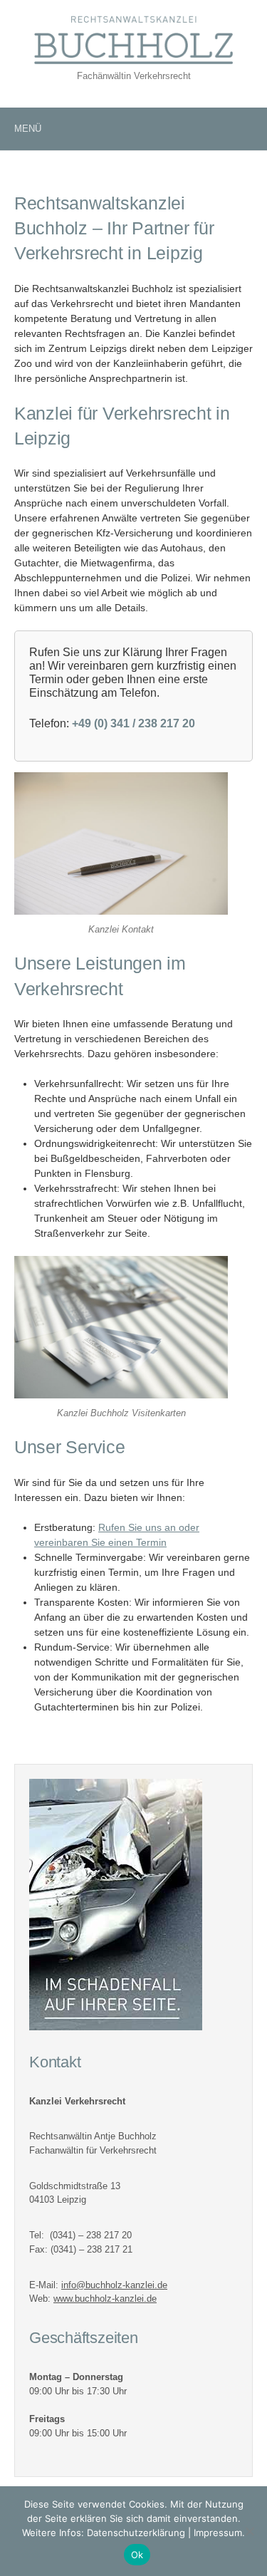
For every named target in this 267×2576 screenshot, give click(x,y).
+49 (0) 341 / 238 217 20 (133, 723)
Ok (137, 2555)
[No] (249, 2531)
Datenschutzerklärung (136, 2533)
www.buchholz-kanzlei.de (105, 2299)
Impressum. (219, 2533)
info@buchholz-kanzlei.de (114, 2285)
